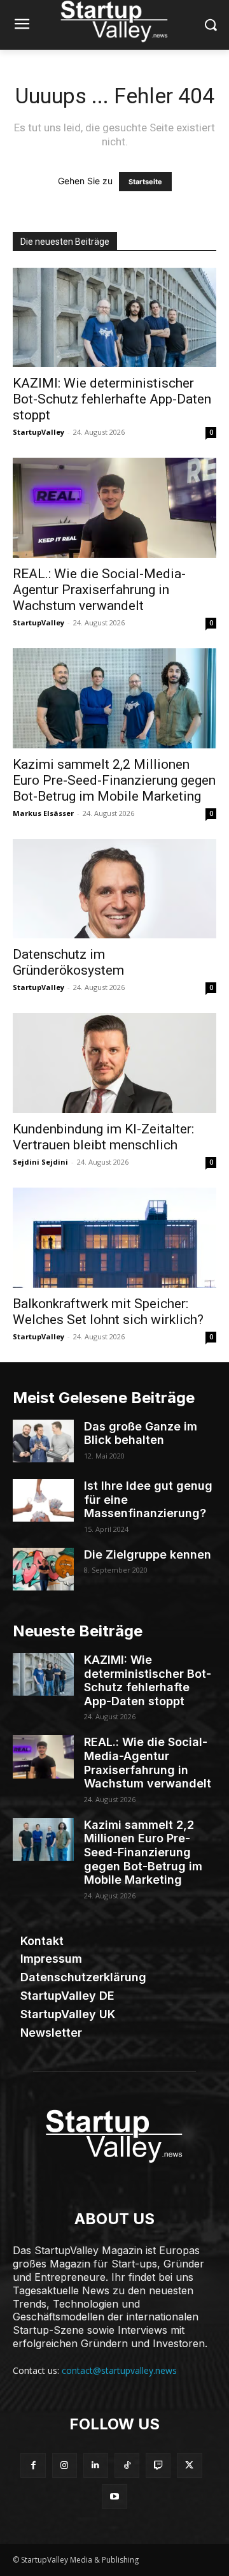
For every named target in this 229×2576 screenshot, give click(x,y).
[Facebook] (33, 2465)
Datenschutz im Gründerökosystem (68, 962)
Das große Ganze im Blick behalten (141, 1433)
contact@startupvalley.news (119, 2370)
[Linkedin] (96, 2465)
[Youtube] (114, 2497)
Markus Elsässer (43, 813)
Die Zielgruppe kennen (148, 1554)
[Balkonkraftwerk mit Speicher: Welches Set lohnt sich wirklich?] (114, 1238)
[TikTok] (127, 2465)
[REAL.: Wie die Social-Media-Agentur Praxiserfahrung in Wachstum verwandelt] (114, 508)
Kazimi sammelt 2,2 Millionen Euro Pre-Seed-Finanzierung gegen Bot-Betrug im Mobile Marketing (114, 780)
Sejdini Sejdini (40, 1162)
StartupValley (38, 432)
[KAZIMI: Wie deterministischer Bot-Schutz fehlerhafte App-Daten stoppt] (114, 318)
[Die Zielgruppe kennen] (43, 1569)
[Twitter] (189, 2465)
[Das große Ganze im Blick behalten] (43, 1441)
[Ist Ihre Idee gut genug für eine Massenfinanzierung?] (43, 1500)
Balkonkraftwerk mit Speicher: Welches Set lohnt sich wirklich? (108, 1312)
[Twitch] (158, 2465)
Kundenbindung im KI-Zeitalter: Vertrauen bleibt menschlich (103, 1137)
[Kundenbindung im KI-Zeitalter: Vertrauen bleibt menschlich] (114, 1063)
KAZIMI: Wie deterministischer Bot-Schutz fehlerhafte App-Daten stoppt (112, 399)
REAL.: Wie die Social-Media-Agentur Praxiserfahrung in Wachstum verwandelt (99, 590)
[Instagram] (65, 2465)
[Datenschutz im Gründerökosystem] (114, 889)
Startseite (145, 182)
